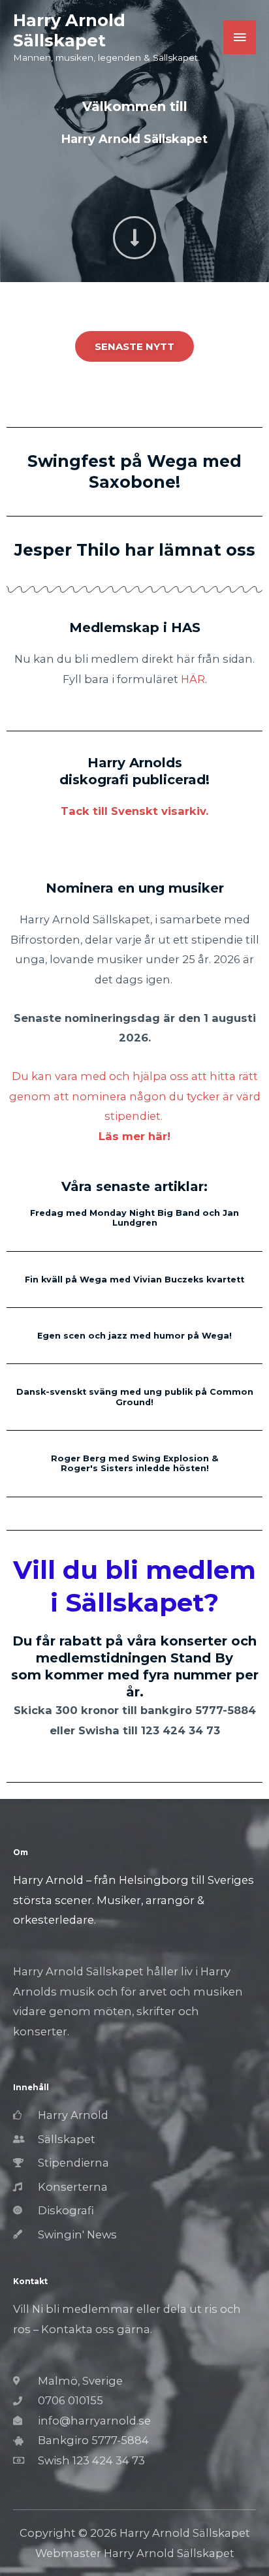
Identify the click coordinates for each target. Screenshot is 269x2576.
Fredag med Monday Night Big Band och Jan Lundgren (134, 1218)
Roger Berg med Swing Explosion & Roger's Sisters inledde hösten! (134, 1463)
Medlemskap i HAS (135, 628)
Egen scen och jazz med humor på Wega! (134, 1336)
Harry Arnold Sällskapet (69, 30)
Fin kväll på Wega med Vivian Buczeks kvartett (134, 1280)
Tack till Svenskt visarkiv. (134, 811)
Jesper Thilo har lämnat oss (135, 550)
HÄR (193, 679)
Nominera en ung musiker (135, 888)
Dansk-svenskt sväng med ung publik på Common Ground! (135, 1397)
